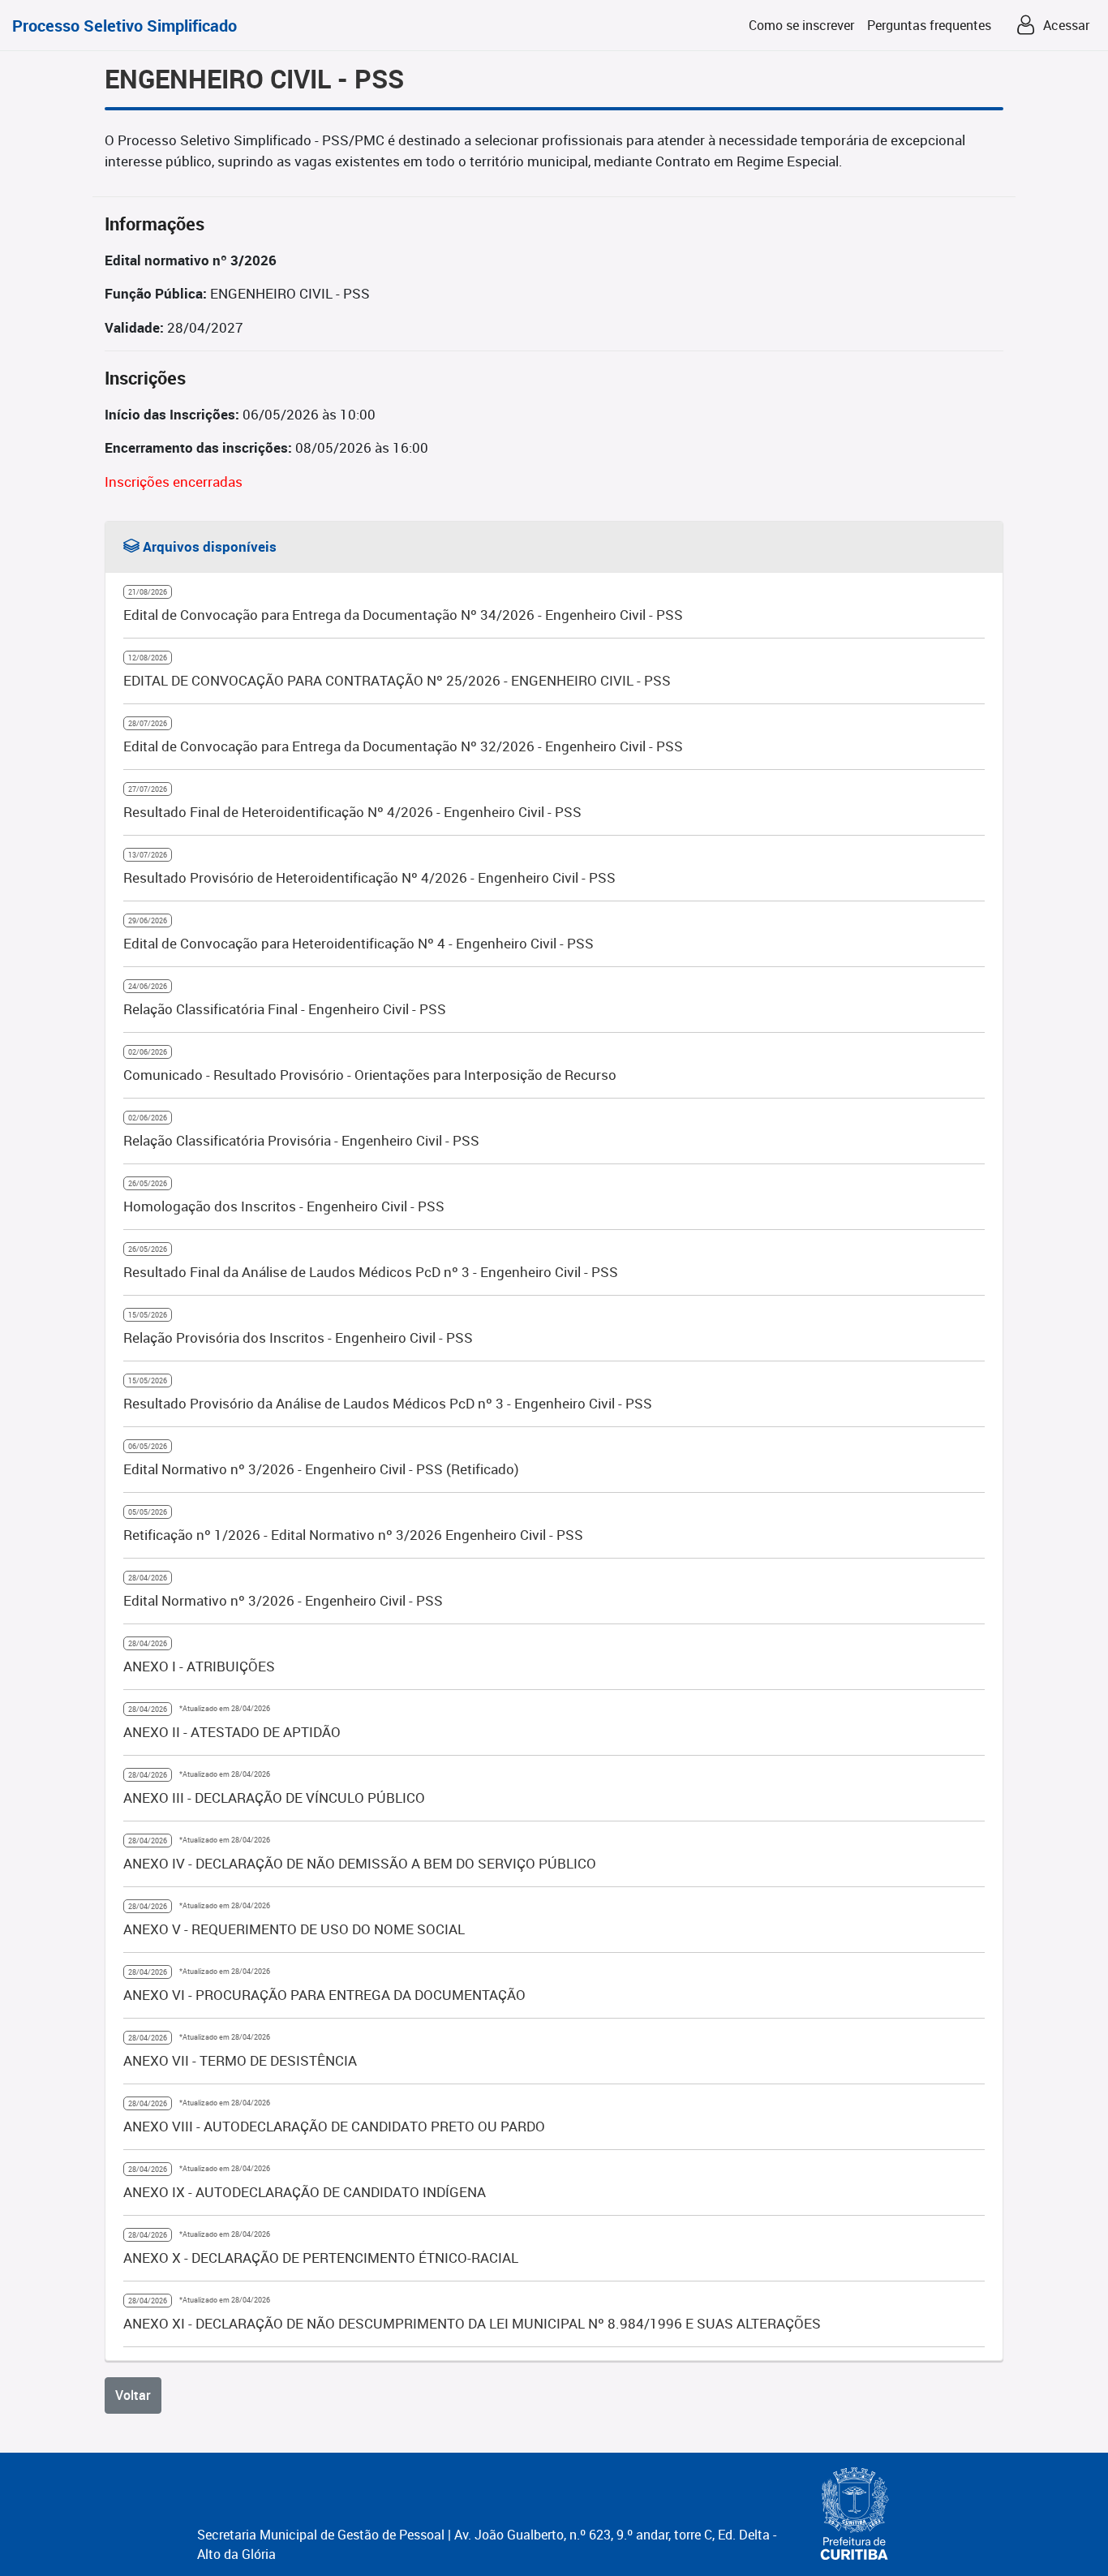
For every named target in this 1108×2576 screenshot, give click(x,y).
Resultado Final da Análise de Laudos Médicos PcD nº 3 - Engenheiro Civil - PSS (371, 1272)
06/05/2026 (148, 1446)
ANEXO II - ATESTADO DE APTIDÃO (232, 1732)
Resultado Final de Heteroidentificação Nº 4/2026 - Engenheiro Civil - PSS (352, 812)
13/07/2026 (148, 855)
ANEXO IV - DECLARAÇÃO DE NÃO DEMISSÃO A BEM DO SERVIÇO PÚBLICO (360, 1863)
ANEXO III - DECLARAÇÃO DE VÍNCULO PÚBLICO (274, 1798)
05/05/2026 (148, 1512)
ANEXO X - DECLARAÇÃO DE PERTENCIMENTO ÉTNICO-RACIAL (321, 2258)
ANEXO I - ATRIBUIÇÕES (199, 1666)
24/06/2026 (148, 986)
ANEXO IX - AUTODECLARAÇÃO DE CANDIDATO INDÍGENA (305, 2192)
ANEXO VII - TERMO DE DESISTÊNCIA (240, 2060)
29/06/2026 (148, 920)
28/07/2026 (148, 723)
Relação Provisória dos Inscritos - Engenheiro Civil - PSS (298, 1337)
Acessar (1066, 25)
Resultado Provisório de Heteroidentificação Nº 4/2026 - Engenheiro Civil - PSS (369, 877)
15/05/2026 (148, 1315)
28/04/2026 (148, 1578)
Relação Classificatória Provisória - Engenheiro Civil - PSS (301, 1140)
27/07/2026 (148, 789)
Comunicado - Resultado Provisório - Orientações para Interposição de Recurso (370, 1075)
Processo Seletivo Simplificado (125, 26)
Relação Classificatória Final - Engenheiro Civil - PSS (285, 1009)
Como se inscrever (801, 25)
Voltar (133, 2395)
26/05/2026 (148, 1183)
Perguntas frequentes (929, 25)
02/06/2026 (148, 1052)
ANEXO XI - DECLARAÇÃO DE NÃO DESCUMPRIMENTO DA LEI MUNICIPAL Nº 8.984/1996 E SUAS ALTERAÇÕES (472, 2323)
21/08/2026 (148, 592)
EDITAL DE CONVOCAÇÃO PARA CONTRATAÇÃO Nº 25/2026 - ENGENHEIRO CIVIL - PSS (397, 680)
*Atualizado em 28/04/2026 (223, 1708)
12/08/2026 (148, 658)
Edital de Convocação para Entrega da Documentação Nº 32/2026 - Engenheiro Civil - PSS (403, 746)
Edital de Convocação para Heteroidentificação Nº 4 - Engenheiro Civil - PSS (359, 943)
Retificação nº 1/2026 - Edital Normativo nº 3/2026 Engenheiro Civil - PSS (353, 1535)
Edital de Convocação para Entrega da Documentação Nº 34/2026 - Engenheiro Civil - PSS (403, 615)
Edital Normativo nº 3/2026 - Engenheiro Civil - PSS (283, 1600)
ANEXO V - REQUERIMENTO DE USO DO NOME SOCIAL (294, 1929)
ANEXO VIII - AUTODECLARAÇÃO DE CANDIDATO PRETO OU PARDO (334, 2126)
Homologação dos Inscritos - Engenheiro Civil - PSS (284, 1206)
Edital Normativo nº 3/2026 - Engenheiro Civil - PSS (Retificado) (321, 1469)
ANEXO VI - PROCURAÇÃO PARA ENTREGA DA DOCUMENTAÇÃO (324, 1995)
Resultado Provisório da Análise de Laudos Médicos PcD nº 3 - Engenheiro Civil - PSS (388, 1403)
